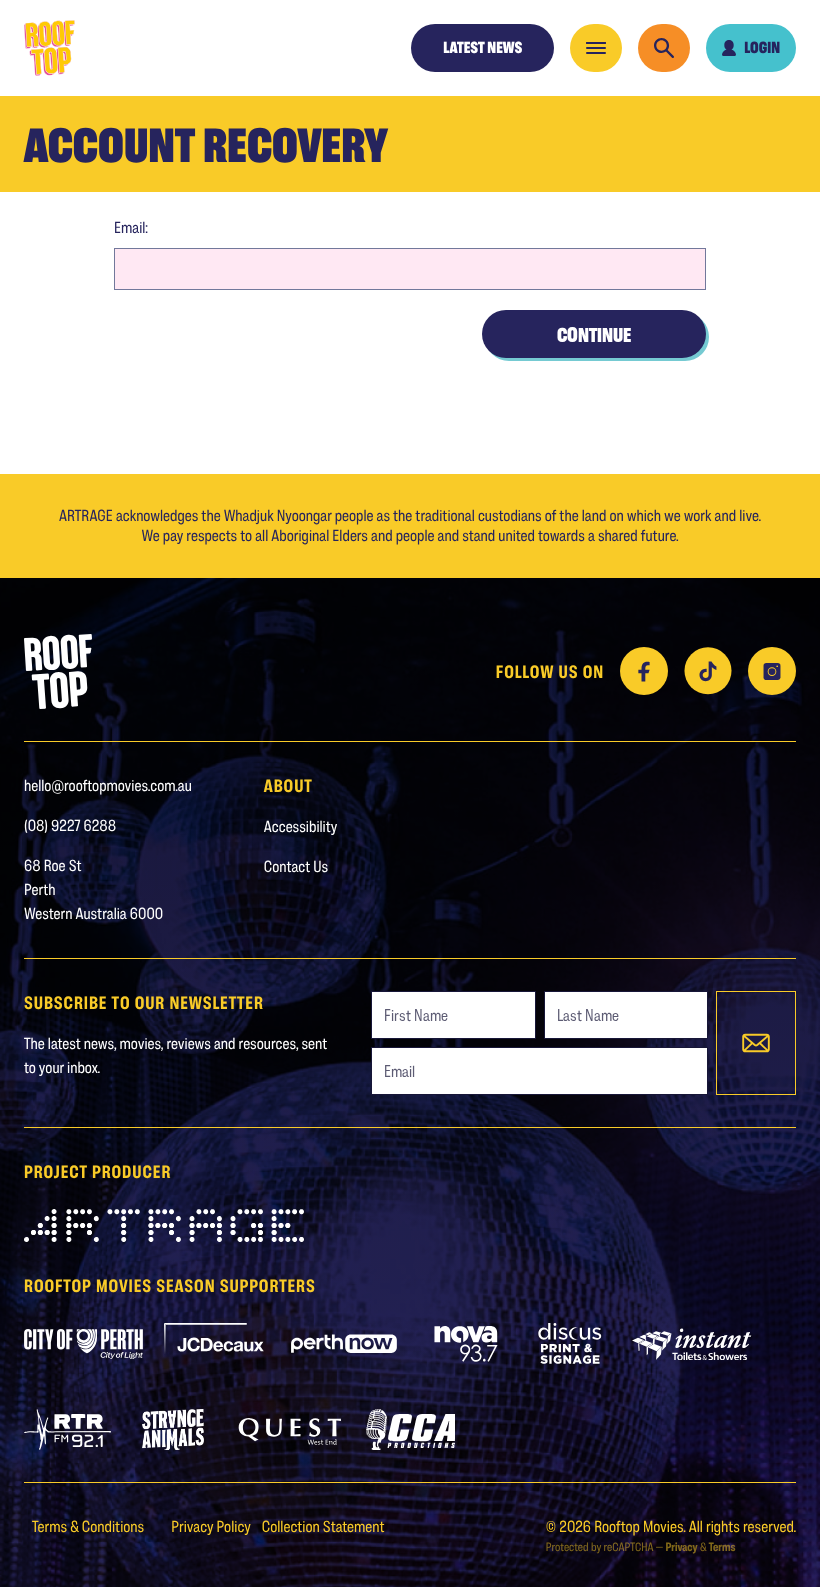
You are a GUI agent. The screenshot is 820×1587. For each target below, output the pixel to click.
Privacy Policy (212, 1526)
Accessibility (301, 826)
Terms (722, 1546)
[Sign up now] (756, 1043)
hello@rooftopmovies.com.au (108, 785)
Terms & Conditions (89, 1526)
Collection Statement (323, 1526)
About (288, 785)
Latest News (482, 47)
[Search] (664, 48)
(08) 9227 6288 (70, 825)
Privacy (681, 1546)
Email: (131, 227)
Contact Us (296, 866)
